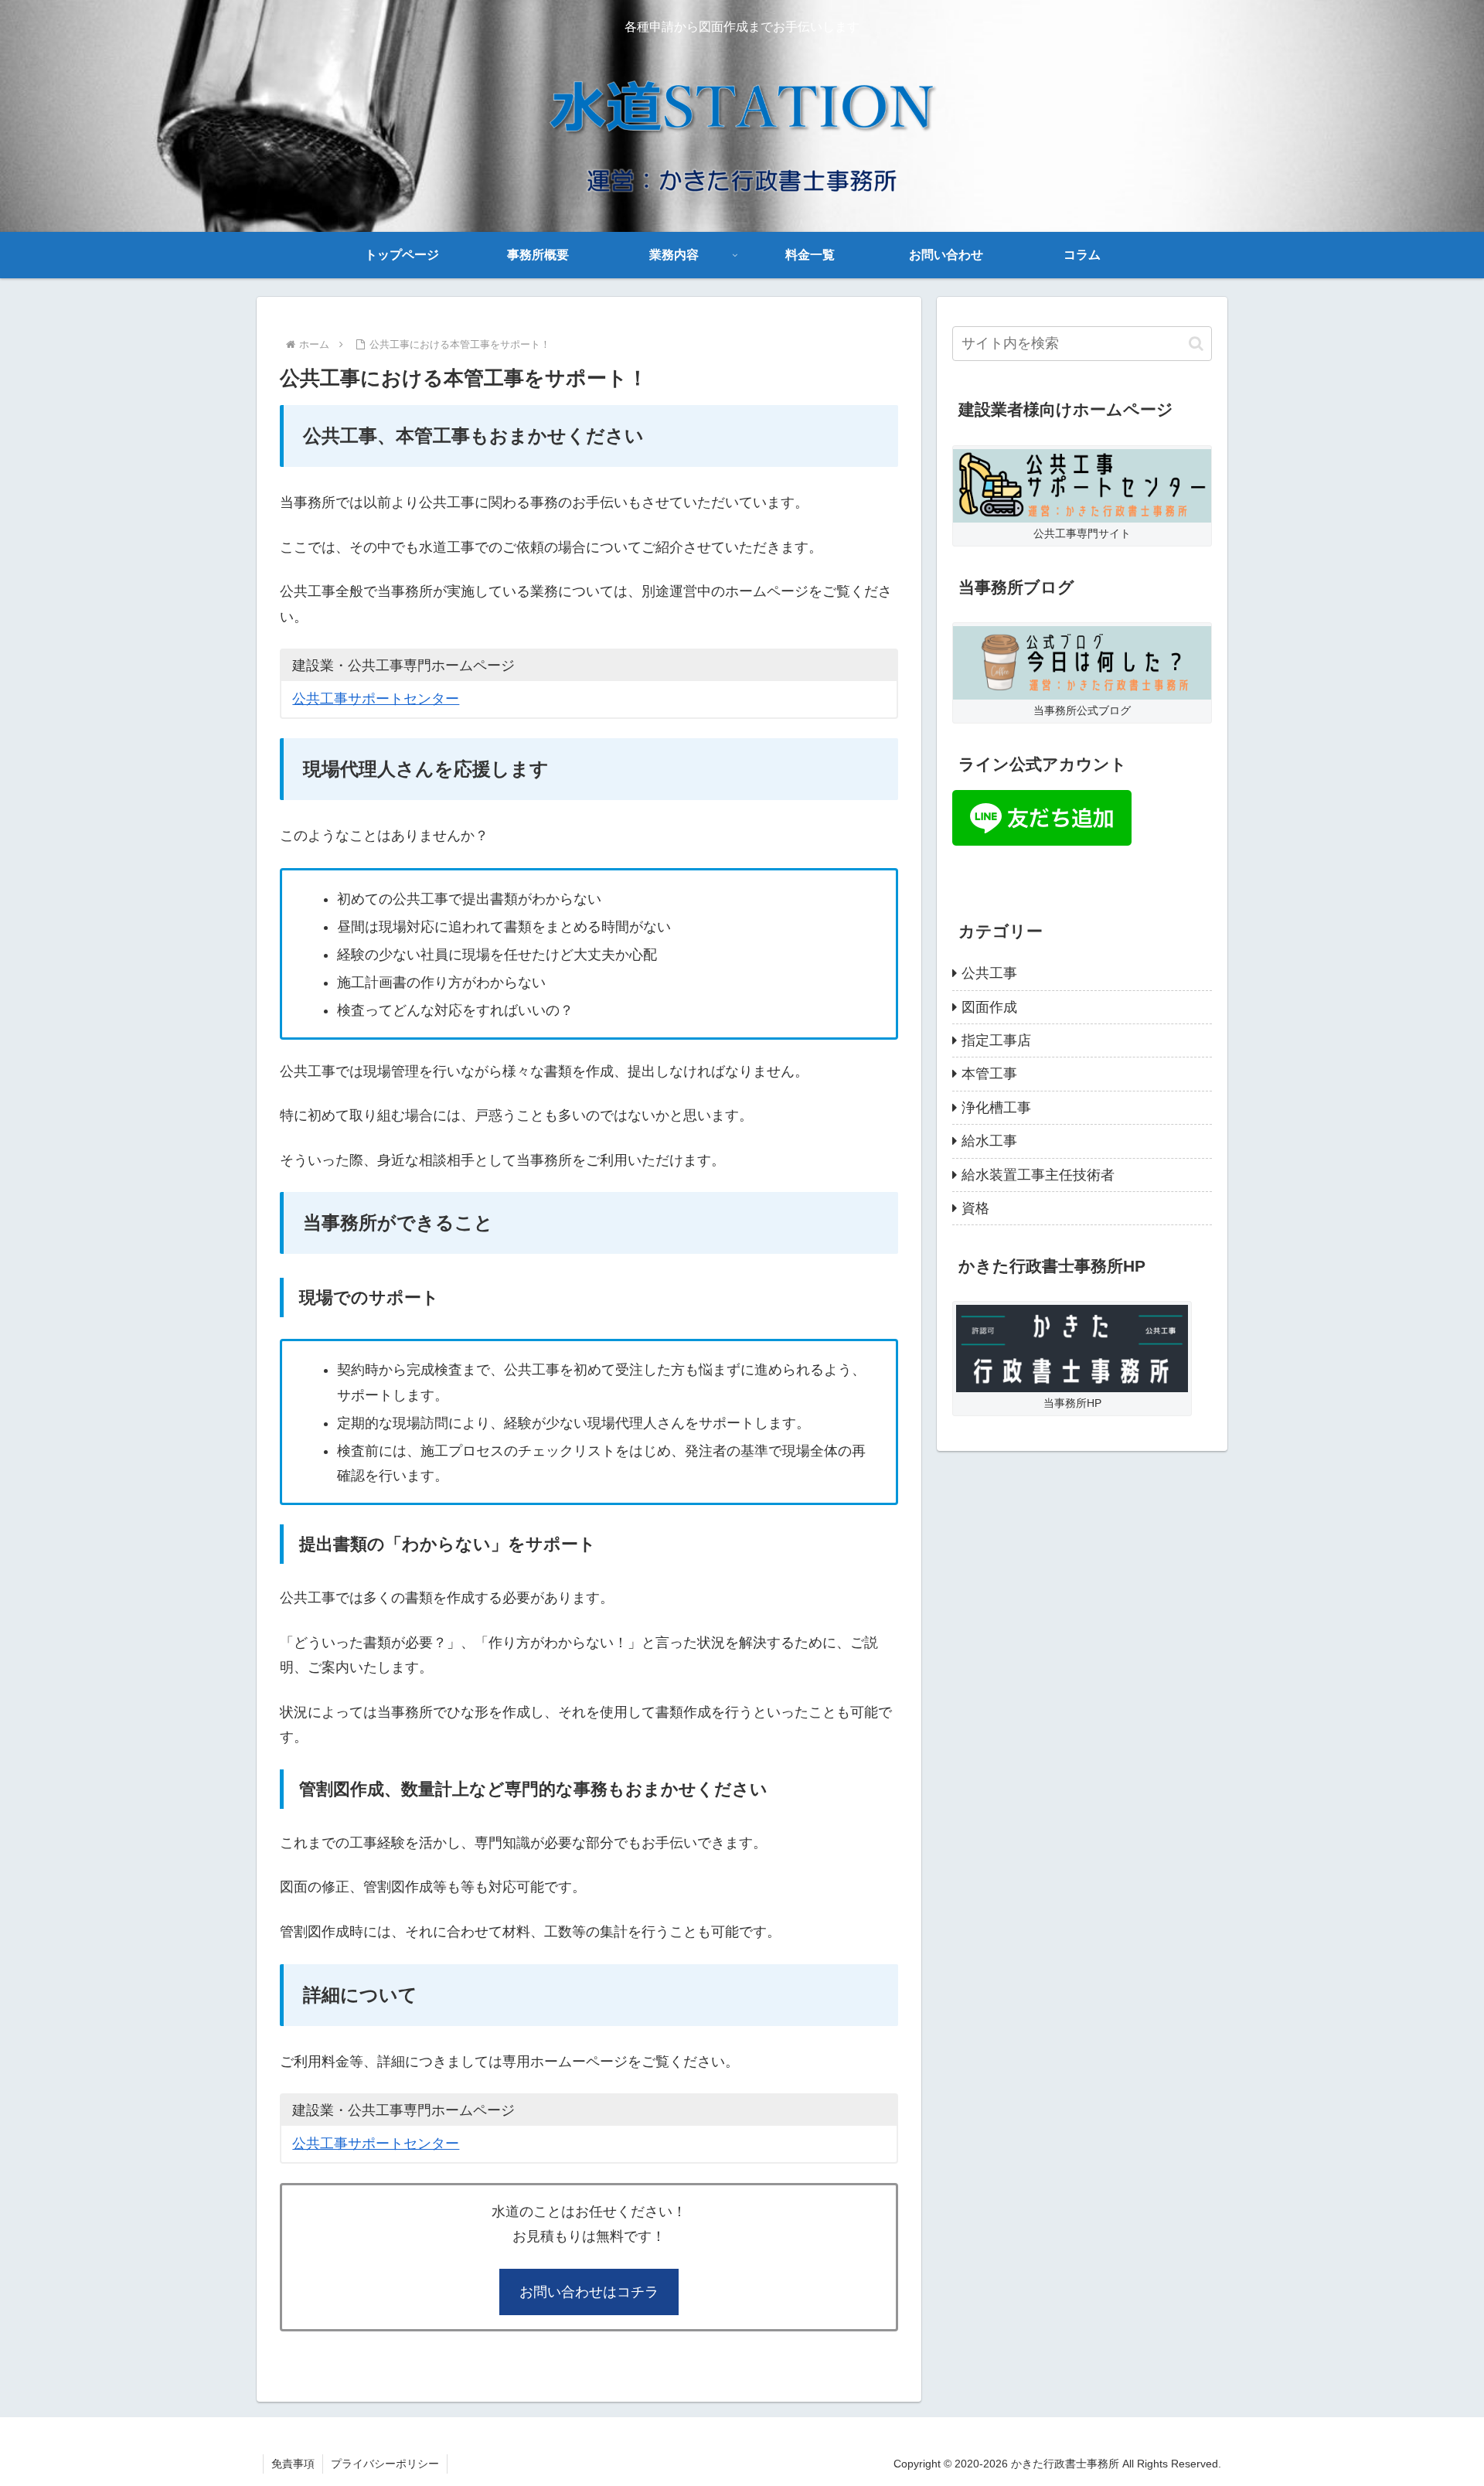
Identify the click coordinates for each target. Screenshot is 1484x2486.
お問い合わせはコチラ (589, 2292)
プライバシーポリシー (385, 2464)
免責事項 (293, 2464)
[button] (1196, 344)
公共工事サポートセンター (376, 699)
